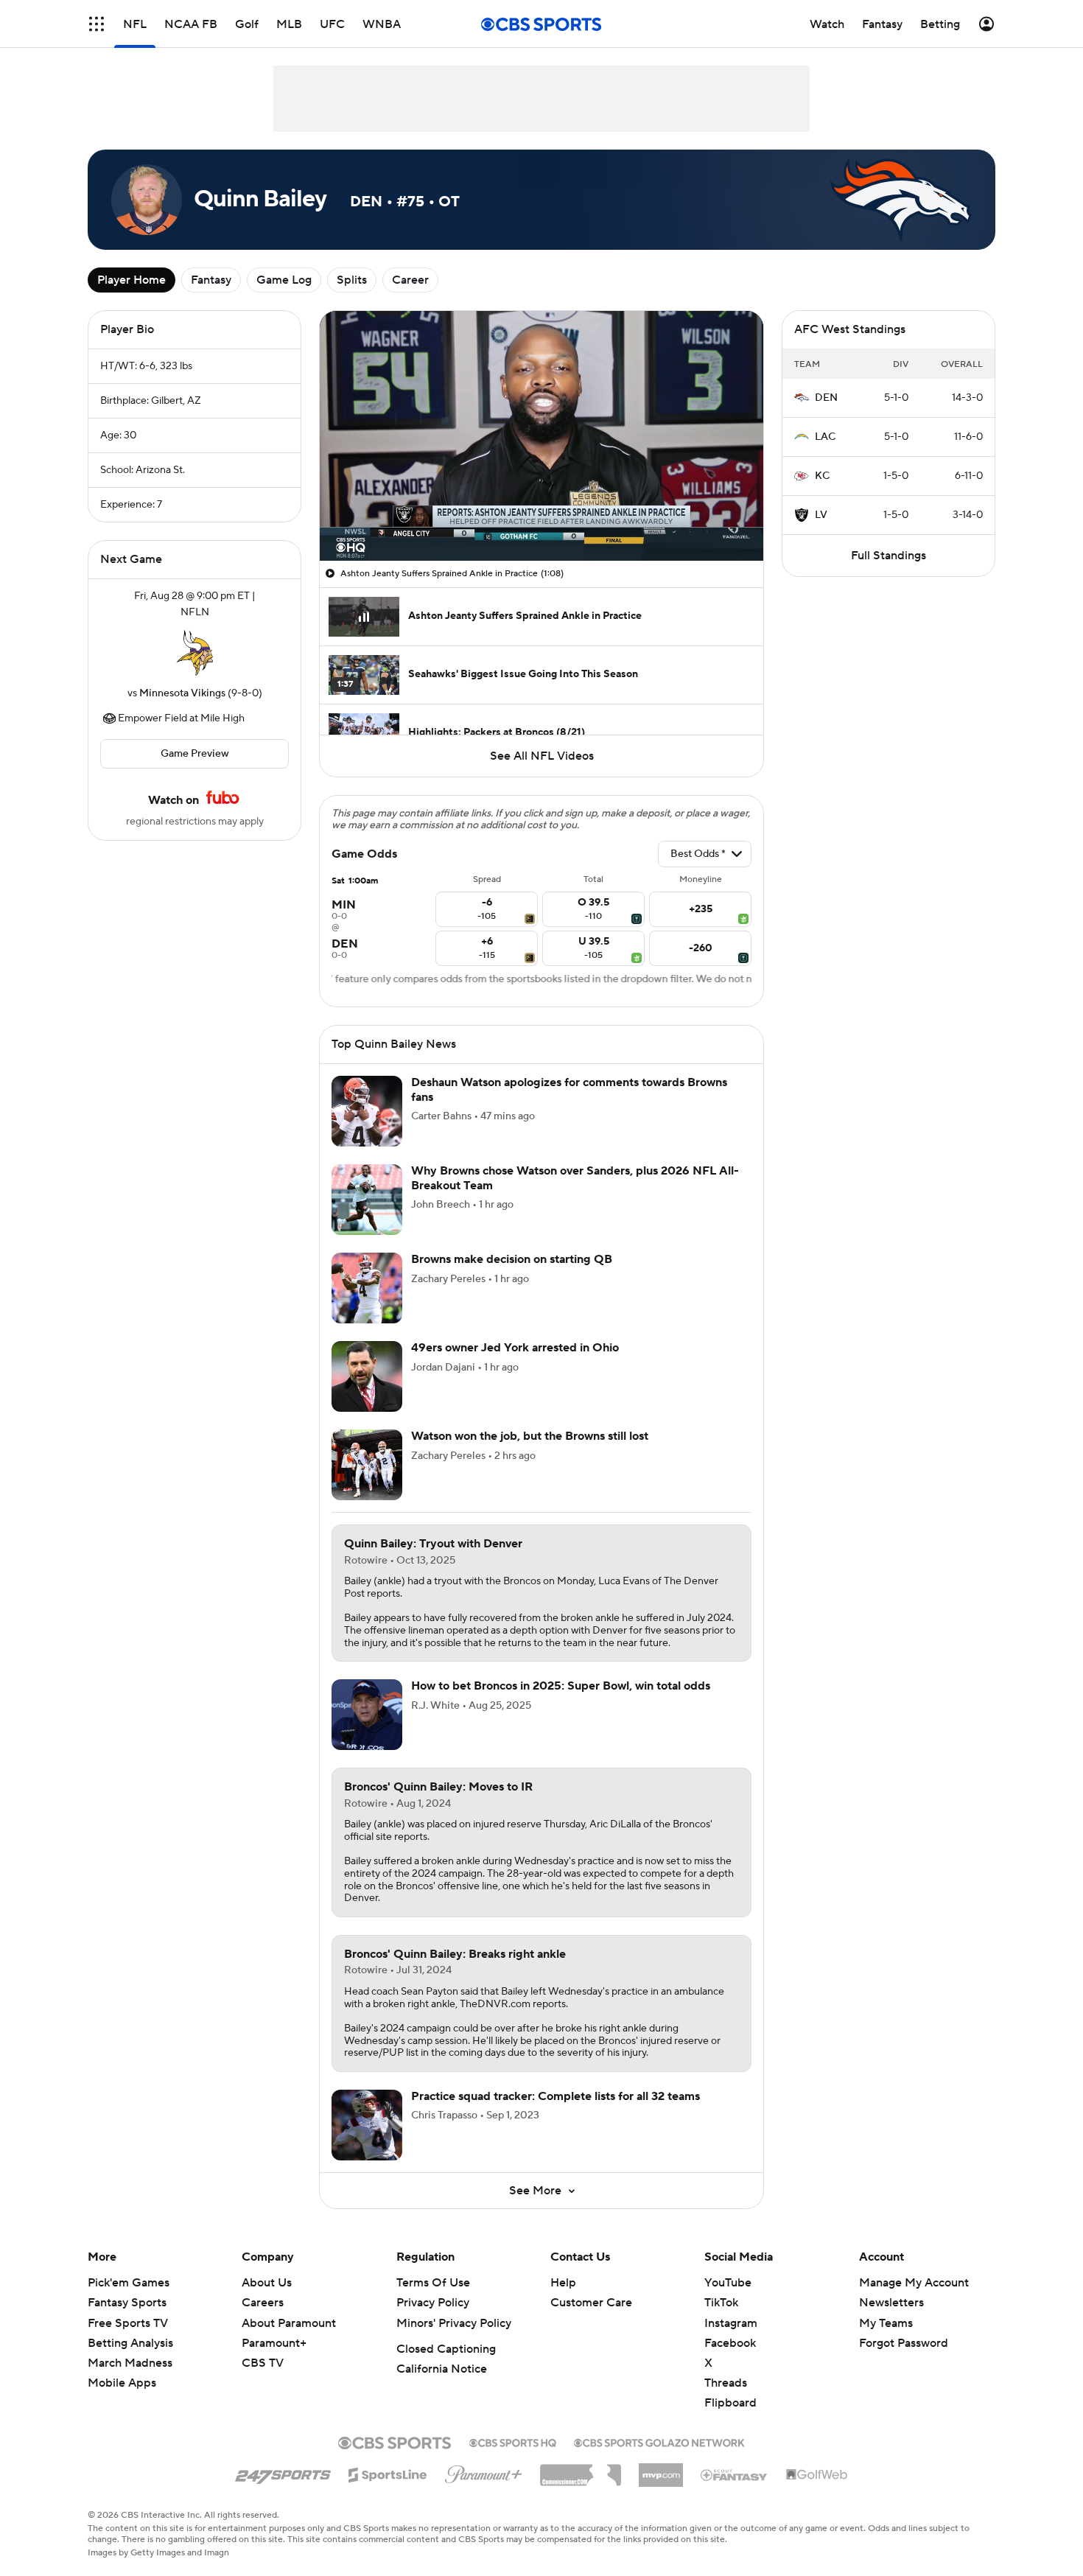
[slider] (541, 518)
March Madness (130, 2363)
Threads (726, 2383)
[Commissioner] (581, 2470)
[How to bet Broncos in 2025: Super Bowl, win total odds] (367, 1715)
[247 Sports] (283, 2472)
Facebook (730, 2343)
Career (410, 280)
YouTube (728, 2283)
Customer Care (591, 2303)
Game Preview (195, 754)
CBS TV (263, 2363)
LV (821, 515)
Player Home (132, 280)
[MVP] (661, 2469)
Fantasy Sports (127, 2303)
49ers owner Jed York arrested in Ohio (515, 1348)
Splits (352, 280)
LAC (825, 437)
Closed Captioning (446, 2349)
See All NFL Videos (542, 756)
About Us (267, 2283)
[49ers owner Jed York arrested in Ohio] (367, 1376)
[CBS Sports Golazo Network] (659, 2441)
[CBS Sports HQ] (513, 2441)
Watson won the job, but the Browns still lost (530, 1436)
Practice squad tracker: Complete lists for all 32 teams (555, 2096)
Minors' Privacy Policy (454, 2323)
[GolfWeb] (817, 2475)
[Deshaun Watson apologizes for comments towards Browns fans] (367, 1111)
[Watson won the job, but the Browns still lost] (367, 1465)
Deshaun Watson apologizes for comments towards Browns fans (569, 1089)
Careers (263, 2303)
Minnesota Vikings (182, 693)
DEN (826, 398)
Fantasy (211, 280)
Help (563, 2283)
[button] (97, 24)
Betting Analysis (130, 2343)
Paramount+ (274, 2343)
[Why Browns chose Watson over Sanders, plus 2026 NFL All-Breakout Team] (367, 1200)
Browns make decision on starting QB (512, 1259)
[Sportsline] (388, 2473)
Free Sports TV (128, 2323)
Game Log (284, 280)
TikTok (721, 2303)
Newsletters (891, 2303)
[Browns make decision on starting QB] (367, 1288)
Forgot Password (904, 2343)
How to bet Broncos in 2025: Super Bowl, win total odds (561, 1686)
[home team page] (194, 653)
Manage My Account (914, 2283)
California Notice (442, 2369)
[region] (541, 436)
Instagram (731, 2323)
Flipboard (730, 2403)
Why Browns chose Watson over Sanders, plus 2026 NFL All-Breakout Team (575, 1178)
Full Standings (889, 556)
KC (822, 476)
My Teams (886, 2323)
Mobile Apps (122, 2383)
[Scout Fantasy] (735, 2474)
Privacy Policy (433, 2303)
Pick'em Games (129, 2283)
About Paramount (289, 2323)
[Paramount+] (484, 2471)
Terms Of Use (433, 2283)
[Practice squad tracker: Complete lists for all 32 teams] (367, 2125)
